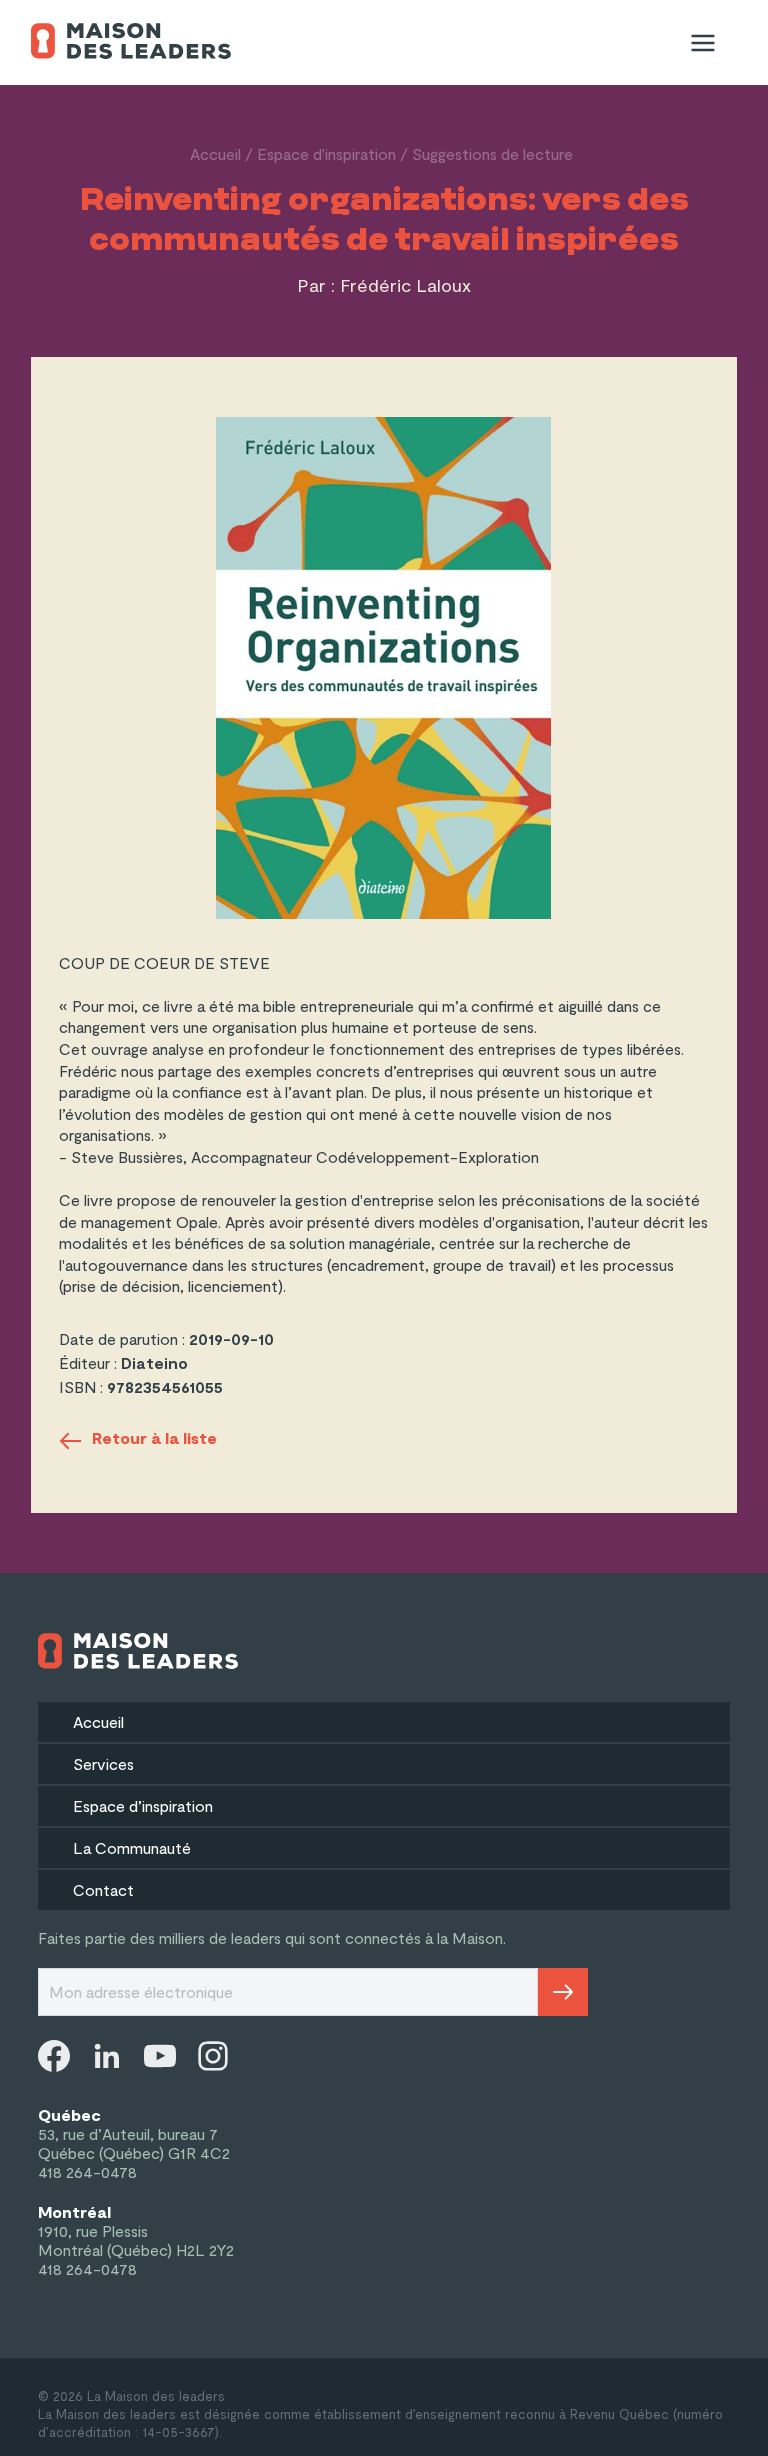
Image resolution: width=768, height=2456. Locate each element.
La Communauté (132, 1847)
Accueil (215, 153)
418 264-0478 (87, 2171)
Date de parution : (124, 1338)
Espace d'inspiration (326, 153)
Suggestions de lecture (492, 153)
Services (103, 1763)
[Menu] (703, 43)
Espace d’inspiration (143, 1805)
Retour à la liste (154, 1438)
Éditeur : (90, 1362)
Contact (103, 1889)
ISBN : (83, 1386)
